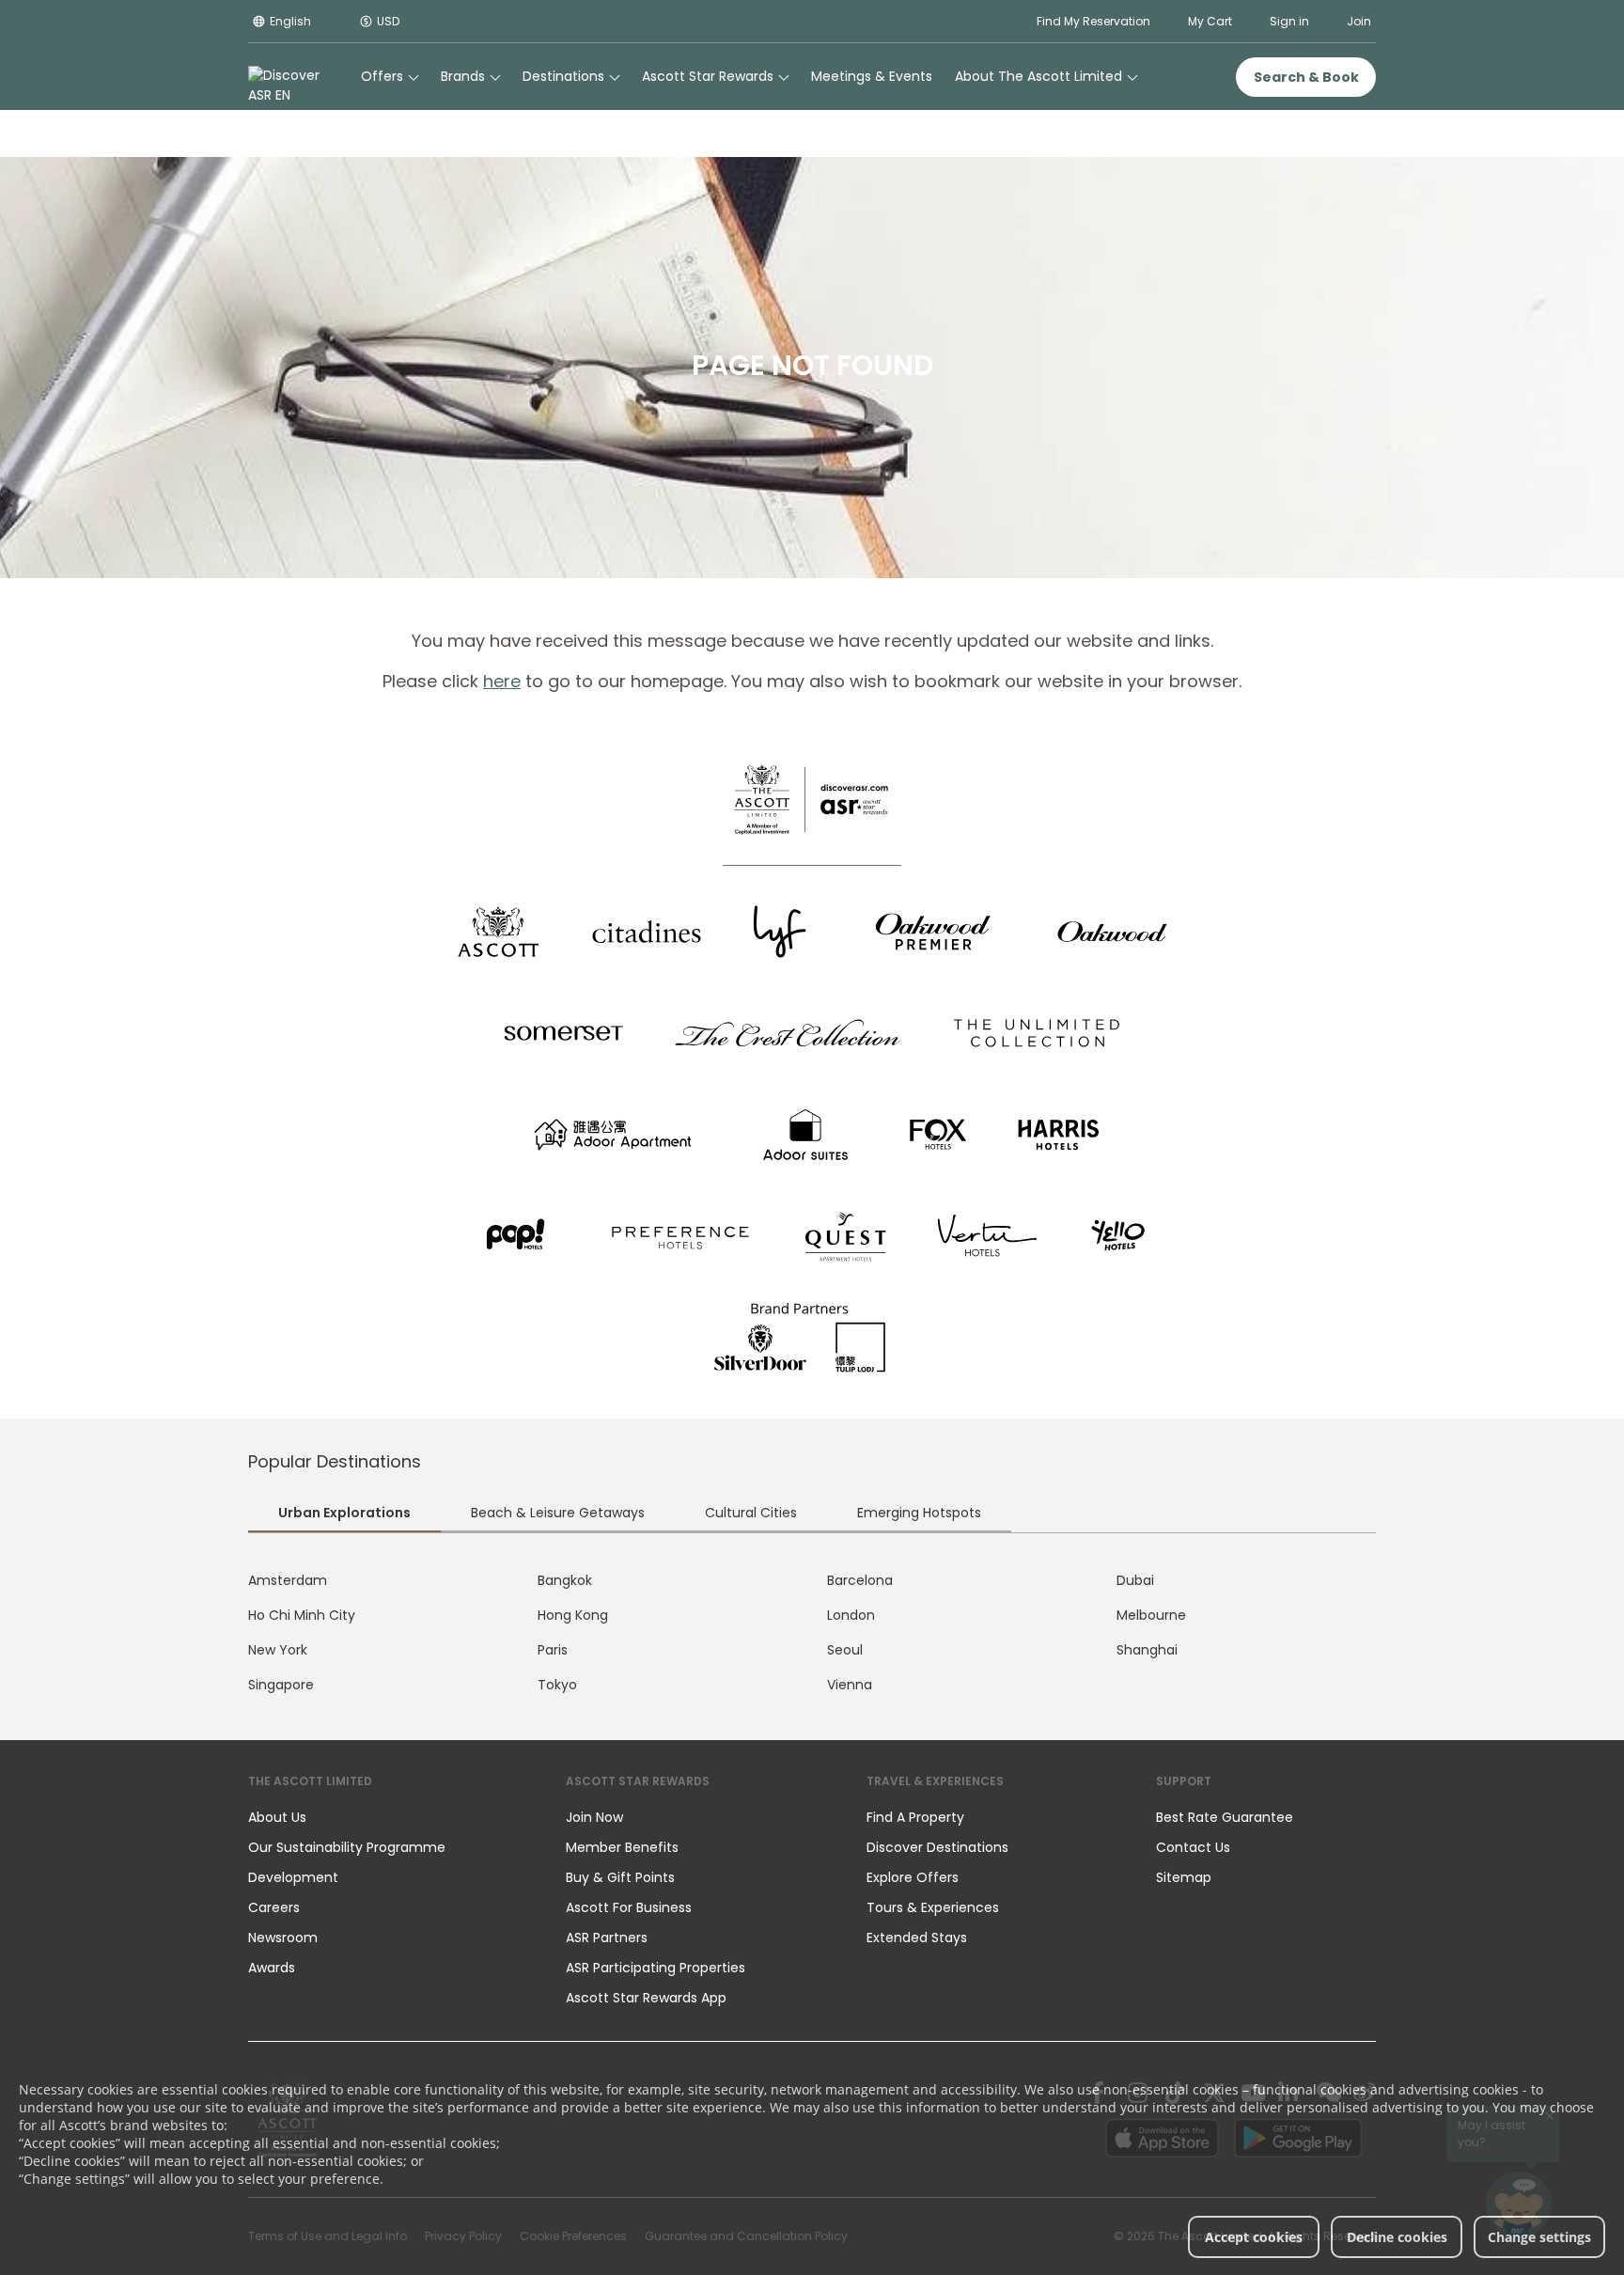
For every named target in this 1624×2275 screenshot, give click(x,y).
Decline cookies (1397, 2237)
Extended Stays (917, 1938)
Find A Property (915, 1817)
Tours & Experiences (935, 1907)
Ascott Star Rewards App (646, 1998)
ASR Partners (607, 1938)
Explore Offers (913, 1877)
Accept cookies (1254, 2237)
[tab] (344, 1514)
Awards (272, 1968)
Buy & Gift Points (620, 1877)
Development (293, 1877)
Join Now (594, 1817)
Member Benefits (622, 1847)
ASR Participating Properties (656, 1968)
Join (1359, 21)
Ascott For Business (629, 1907)
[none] (388, 1817)
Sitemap (1184, 1877)
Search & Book (1306, 77)
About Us (277, 1817)
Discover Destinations (937, 1847)
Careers (274, 1907)
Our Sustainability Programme (347, 1847)
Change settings (1539, 2237)
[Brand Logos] (498, 932)
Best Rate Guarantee (1225, 1817)
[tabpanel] (812, 1633)
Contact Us (1193, 1847)
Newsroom (283, 1938)
